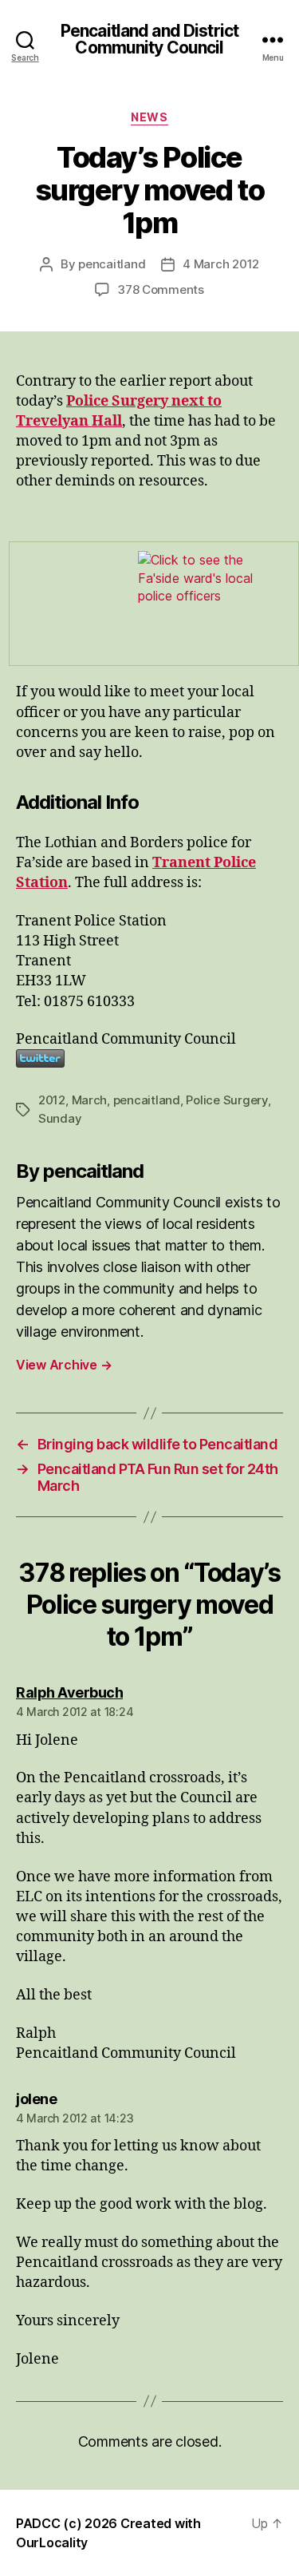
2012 (52, 1100)
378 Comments (161, 289)
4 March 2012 (221, 264)
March (90, 1100)
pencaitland (112, 264)
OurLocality (52, 2542)
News (149, 117)
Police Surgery (226, 1100)
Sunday (60, 1118)
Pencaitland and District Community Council (149, 39)
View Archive (64, 1365)
